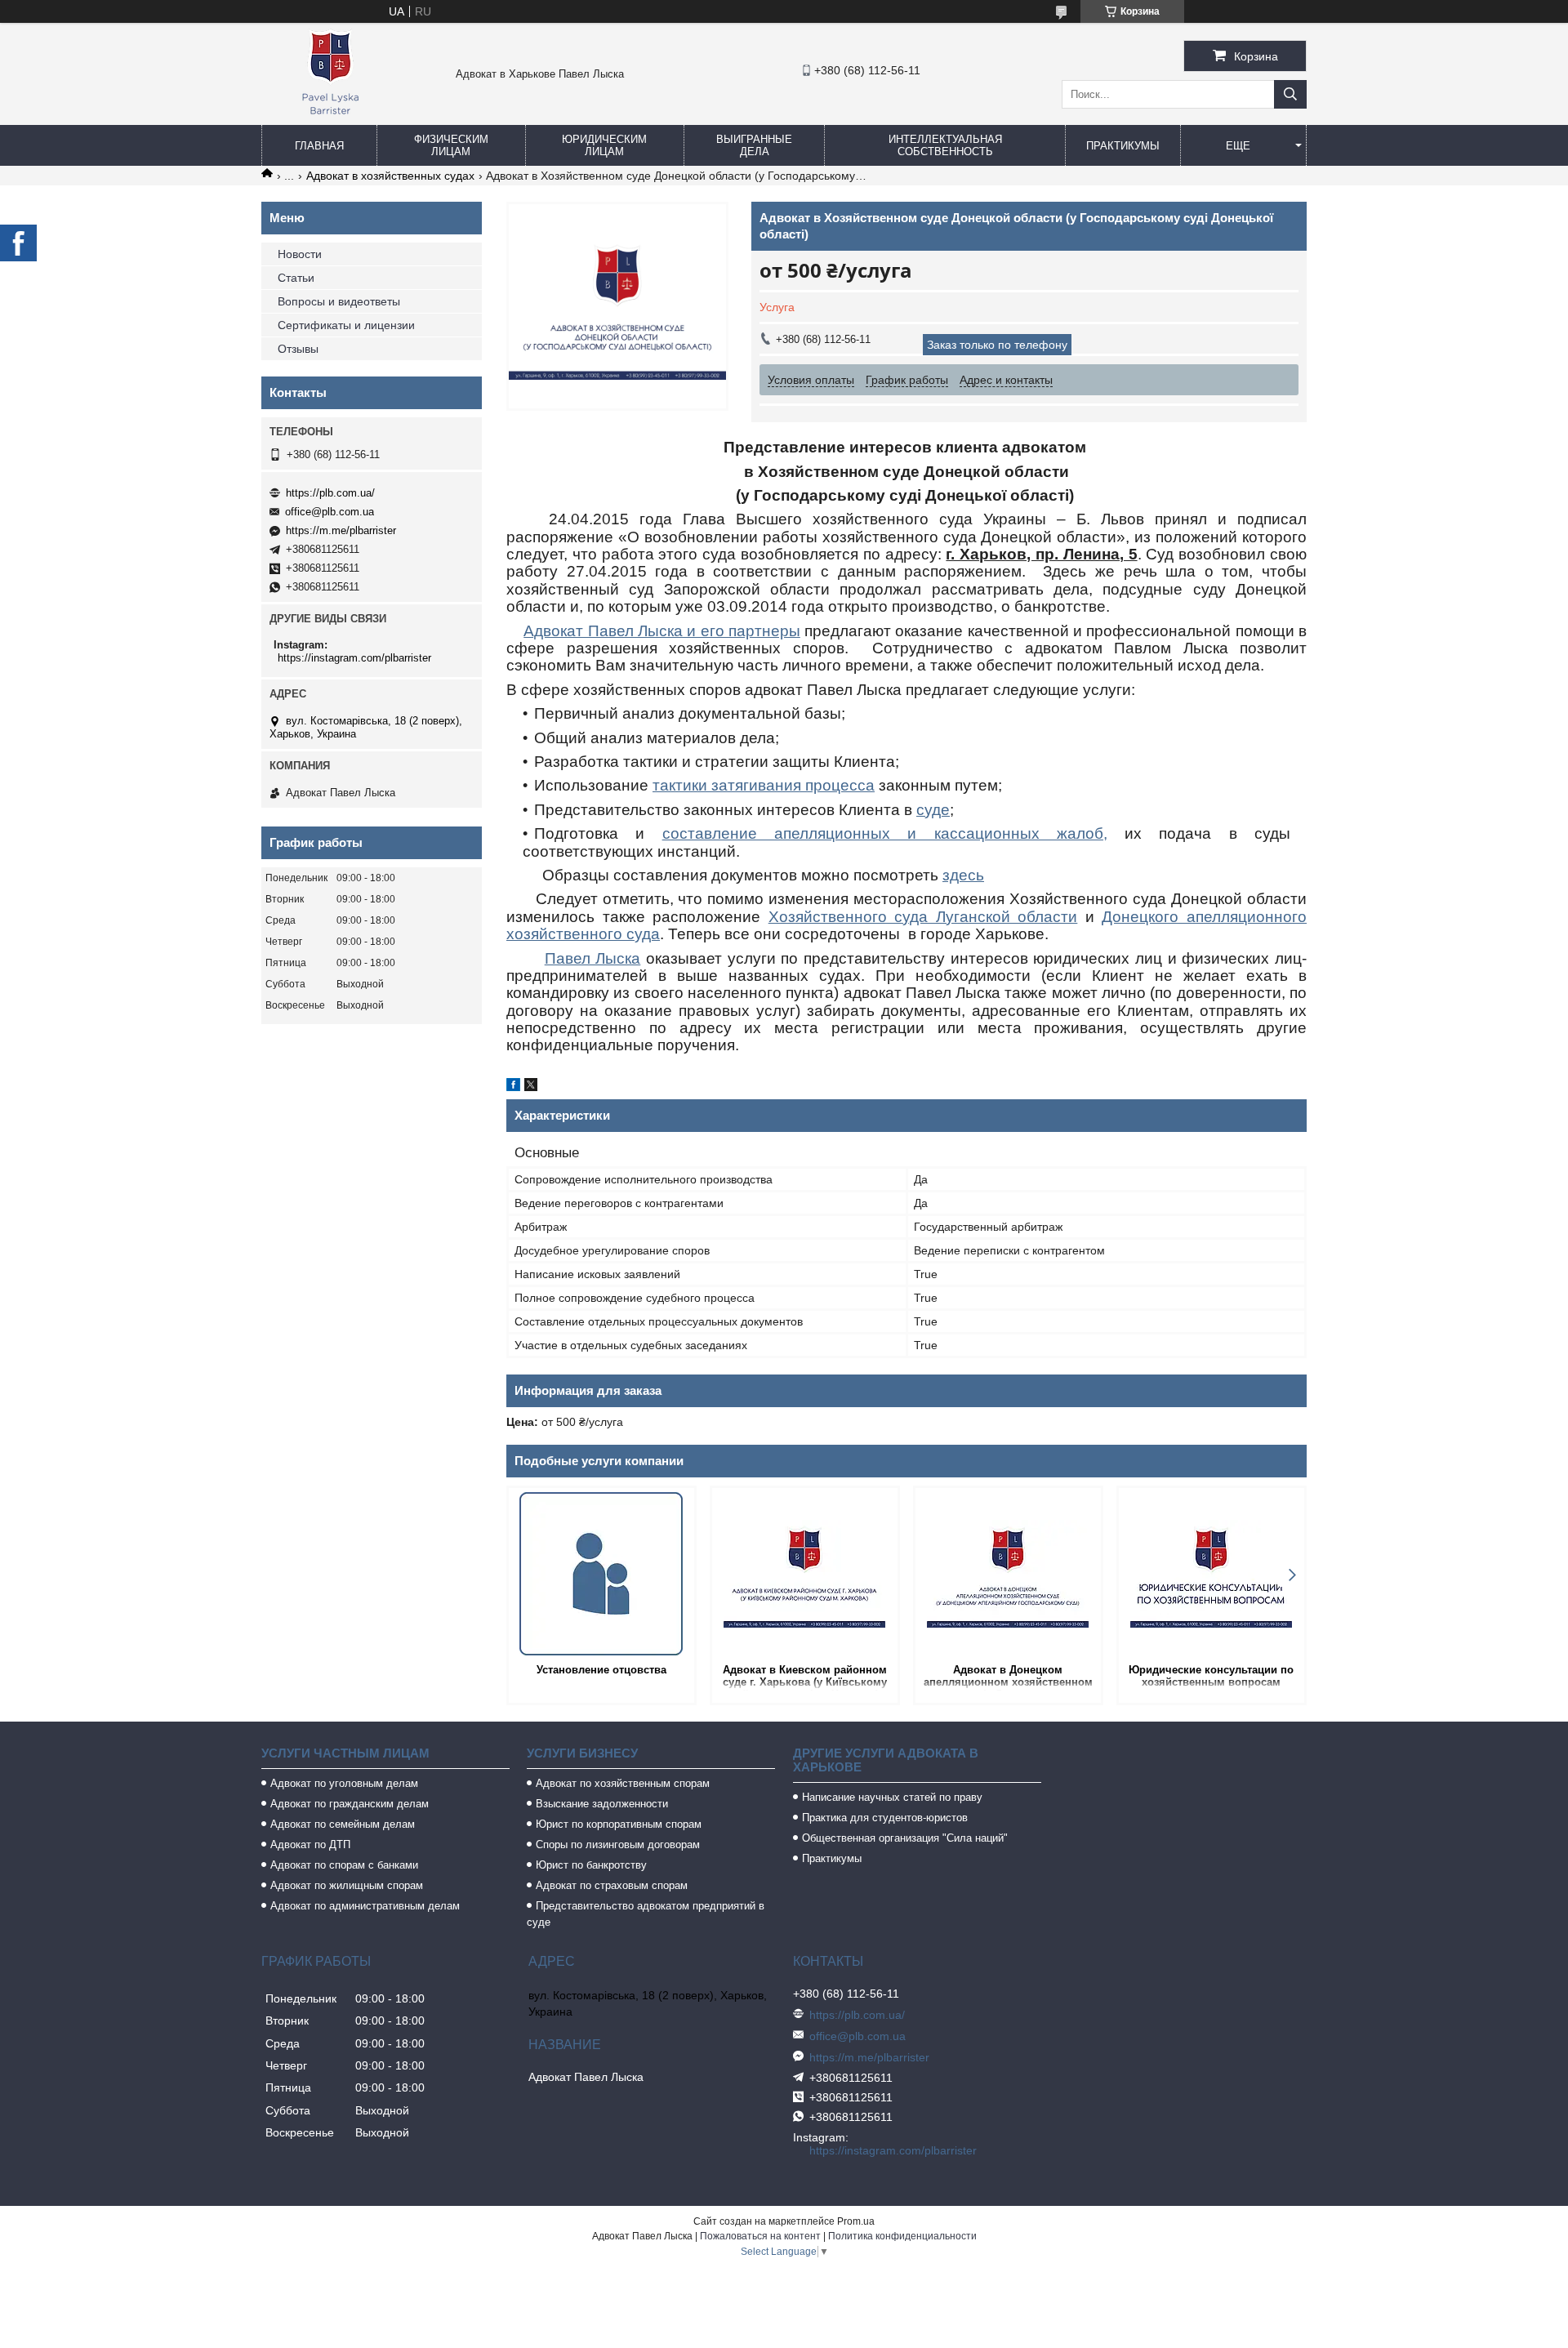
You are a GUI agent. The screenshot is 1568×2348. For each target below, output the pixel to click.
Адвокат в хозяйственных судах (390, 176)
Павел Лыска (593, 958)
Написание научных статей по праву (892, 1797)
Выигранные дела (754, 145)
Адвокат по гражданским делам (350, 1804)
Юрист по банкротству (591, 1865)
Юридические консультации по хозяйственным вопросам (1211, 1676)
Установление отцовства (601, 1670)
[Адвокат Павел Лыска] (330, 118)
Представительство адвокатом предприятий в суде (646, 1914)
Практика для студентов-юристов (885, 1818)
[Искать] (1290, 94)
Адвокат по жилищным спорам (347, 1885)
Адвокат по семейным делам (343, 1824)
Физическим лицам (451, 145)
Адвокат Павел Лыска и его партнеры (662, 631)
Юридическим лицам (604, 145)
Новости (300, 254)
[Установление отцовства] (601, 1574)
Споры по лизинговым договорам (618, 1845)
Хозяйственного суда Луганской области (923, 917)
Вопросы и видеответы (339, 301)
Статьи (296, 278)
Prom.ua (856, 2221)
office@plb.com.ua (330, 512)
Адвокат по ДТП (310, 1845)
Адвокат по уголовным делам (344, 1783)
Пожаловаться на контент (760, 2236)
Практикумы (1123, 146)
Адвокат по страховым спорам (612, 1885)
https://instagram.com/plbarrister (354, 658)
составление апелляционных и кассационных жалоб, (885, 833)
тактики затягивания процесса (764, 785)
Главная (319, 146)
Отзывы (298, 349)
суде (933, 810)
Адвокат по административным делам (365, 1906)
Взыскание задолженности (602, 1804)
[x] (531, 1087)
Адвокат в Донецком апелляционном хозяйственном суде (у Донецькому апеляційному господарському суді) (1008, 1677)
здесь (963, 875)
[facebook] (513, 1087)
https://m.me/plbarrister (341, 530)
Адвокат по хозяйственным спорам (623, 1783)
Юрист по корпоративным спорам (619, 1824)
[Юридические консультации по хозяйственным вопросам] (1212, 1574)
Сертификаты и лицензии (346, 325)
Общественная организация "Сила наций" (905, 1838)
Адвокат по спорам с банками (344, 1865)
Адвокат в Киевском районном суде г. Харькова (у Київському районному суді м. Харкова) (805, 1677)
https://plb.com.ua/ (330, 493)
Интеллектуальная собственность (945, 145)
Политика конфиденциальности (902, 2236)
